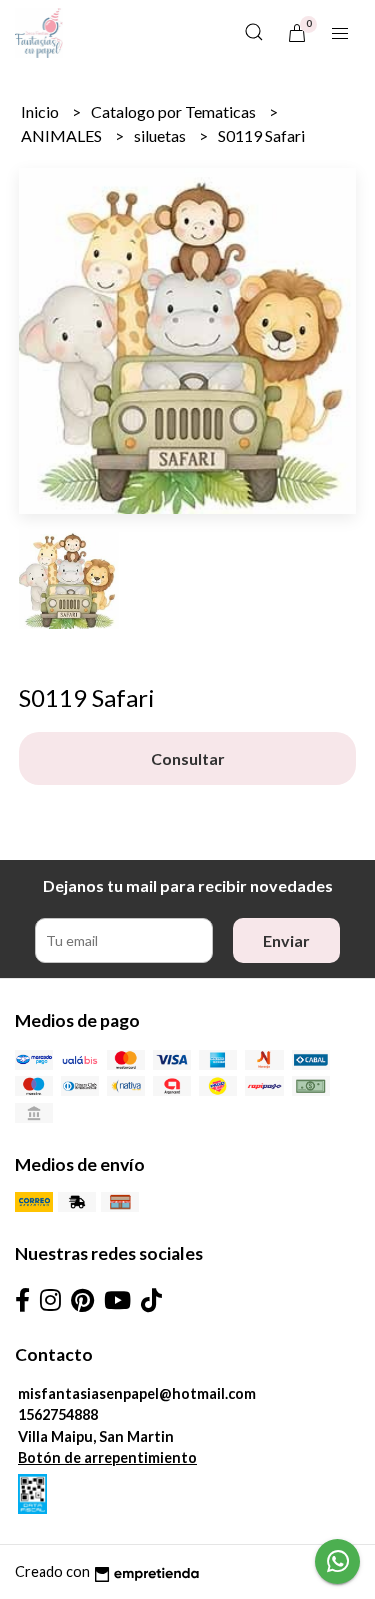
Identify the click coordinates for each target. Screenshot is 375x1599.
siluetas (161, 135)
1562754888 (58, 1414)
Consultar (188, 758)
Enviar (286, 940)
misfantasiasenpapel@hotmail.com (137, 1393)
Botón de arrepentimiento (107, 1457)
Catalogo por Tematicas (175, 111)
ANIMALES (63, 135)
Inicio (41, 111)
